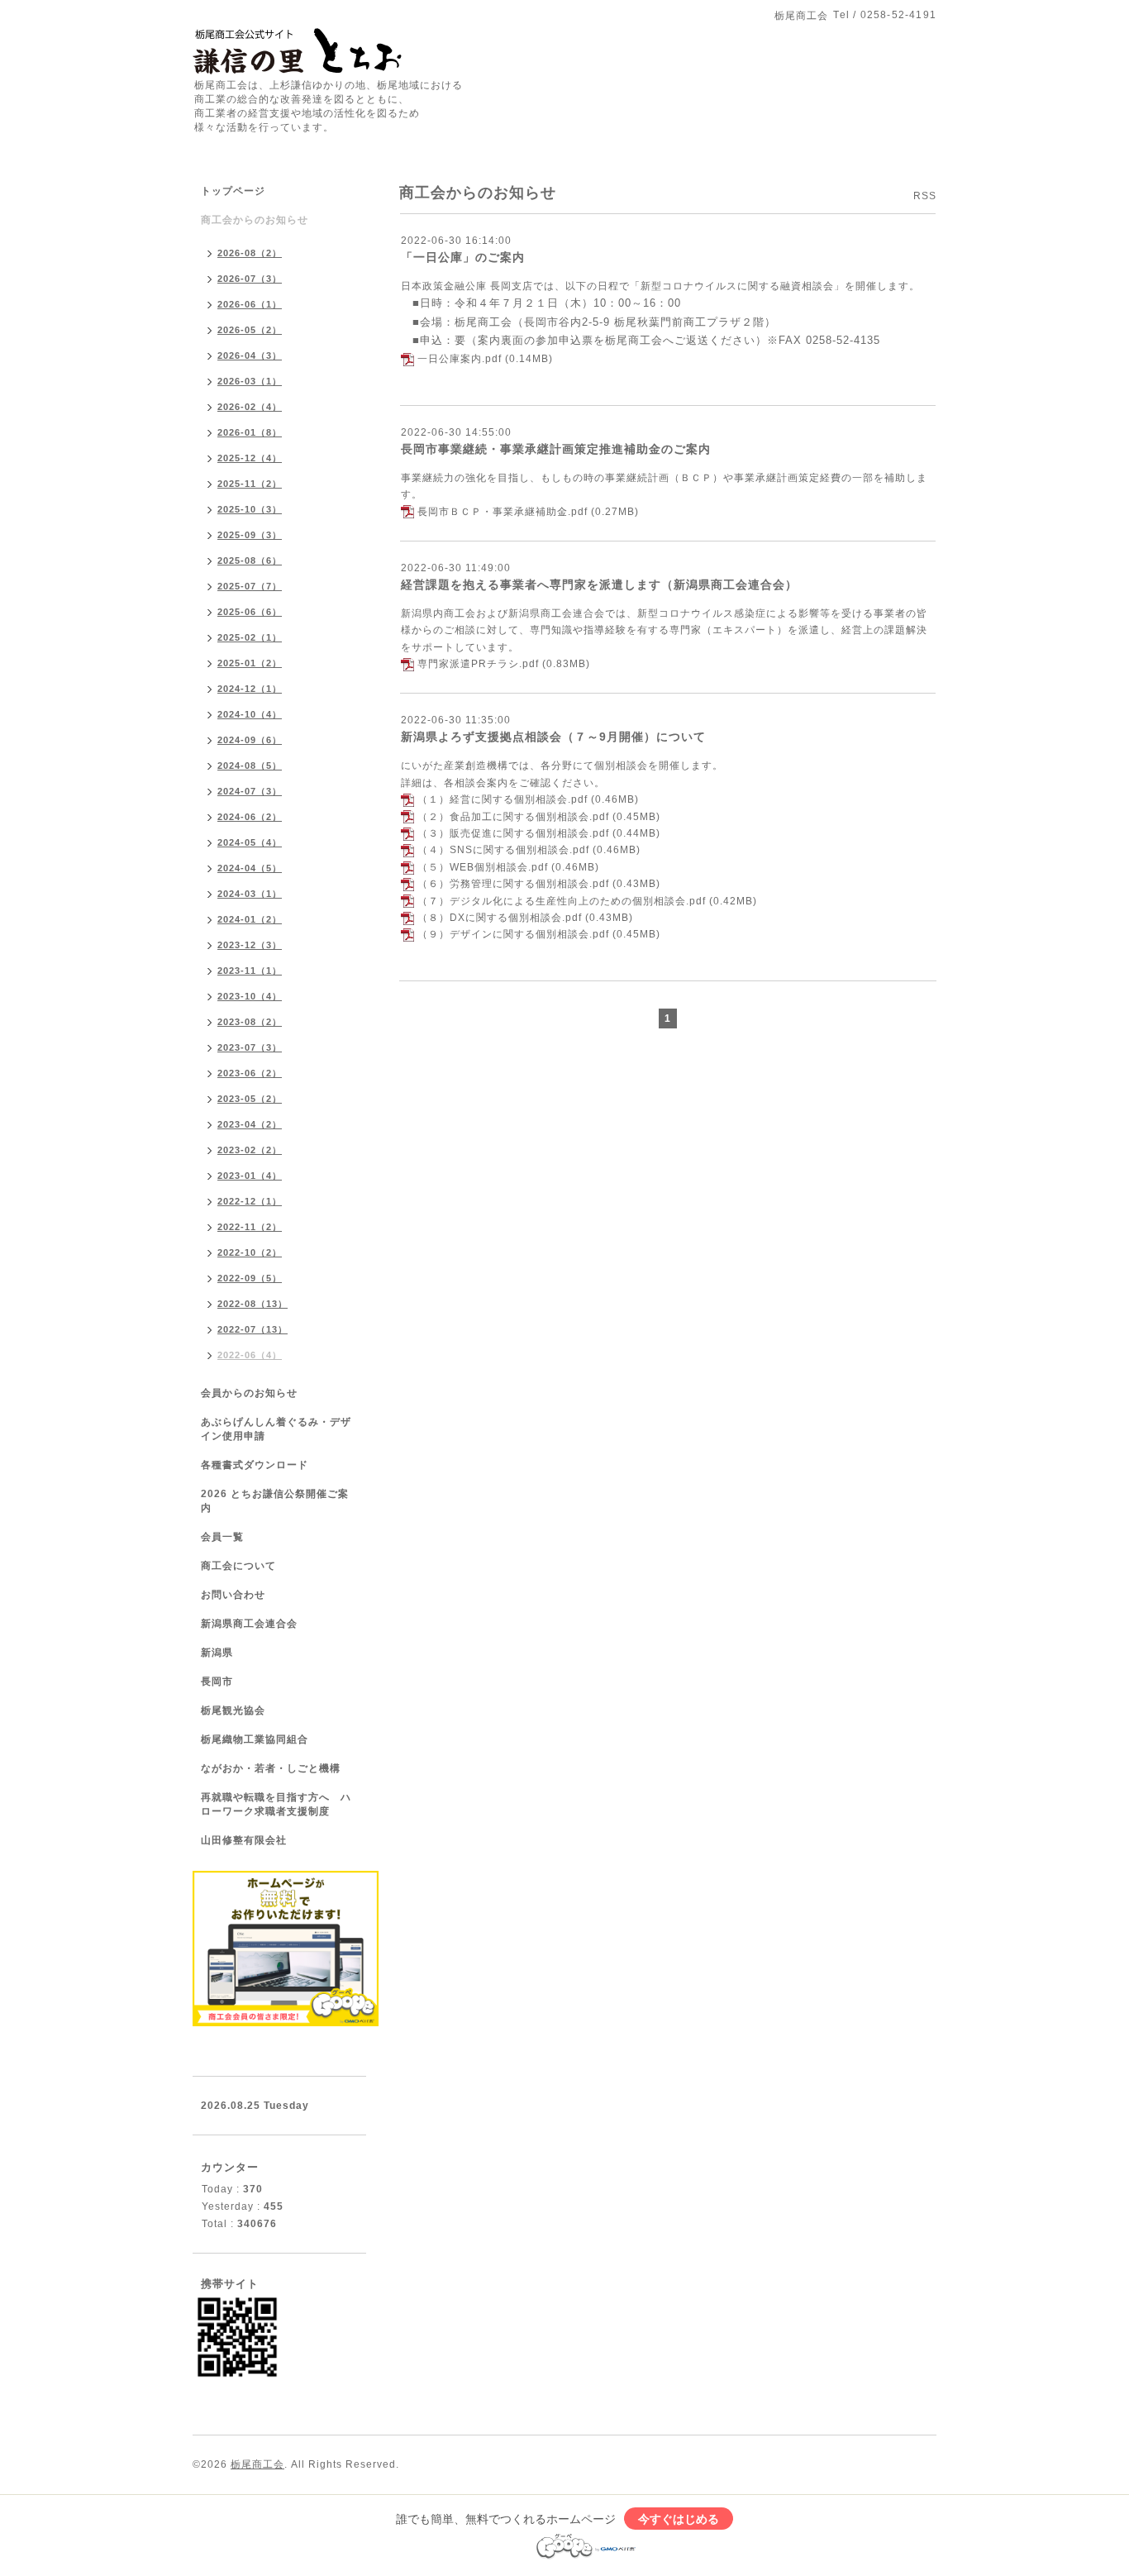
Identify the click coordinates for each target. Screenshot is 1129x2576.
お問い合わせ (233, 1595)
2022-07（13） (252, 1329)
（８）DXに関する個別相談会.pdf (500, 918)
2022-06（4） (250, 1355)
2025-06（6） (250, 612)
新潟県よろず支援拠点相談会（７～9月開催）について (553, 737)
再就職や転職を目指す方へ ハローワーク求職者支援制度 (276, 1804)
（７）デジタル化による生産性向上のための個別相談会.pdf (562, 901)
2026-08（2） (250, 253)
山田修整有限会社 (244, 1840)
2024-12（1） (250, 689)
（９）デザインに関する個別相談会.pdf (513, 934)
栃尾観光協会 (233, 1710)
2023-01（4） (250, 1176)
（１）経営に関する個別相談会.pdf (503, 799)
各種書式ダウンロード (255, 1465)
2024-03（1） (250, 894)
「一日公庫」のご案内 (463, 257)
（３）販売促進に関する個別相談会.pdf (513, 833)
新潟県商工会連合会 (249, 1624)
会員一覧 (222, 1537)
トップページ (233, 191)
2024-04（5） (250, 868)
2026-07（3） (250, 279)
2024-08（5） (250, 766)
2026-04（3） (250, 355)
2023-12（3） (250, 945)
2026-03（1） (250, 381)
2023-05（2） (250, 1099)
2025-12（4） (250, 458)
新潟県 (217, 1653)
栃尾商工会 (257, 2464)
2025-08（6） (250, 561)
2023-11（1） (250, 971)
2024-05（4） (250, 842)
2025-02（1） (250, 637)
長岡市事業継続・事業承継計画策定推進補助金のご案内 (556, 449)
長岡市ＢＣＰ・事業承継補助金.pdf (503, 512)
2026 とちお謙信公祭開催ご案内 (275, 1501)
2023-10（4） (250, 996)
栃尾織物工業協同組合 (255, 1739)
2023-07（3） (250, 1047)
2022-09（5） (250, 1278)
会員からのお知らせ (249, 1393)
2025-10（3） (250, 509)
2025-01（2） (250, 663)
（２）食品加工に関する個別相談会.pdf (513, 817)
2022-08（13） (252, 1304)
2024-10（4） (250, 714)
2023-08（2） (250, 1022)
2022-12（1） (250, 1201)
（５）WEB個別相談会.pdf (483, 867)
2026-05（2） (250, 330)
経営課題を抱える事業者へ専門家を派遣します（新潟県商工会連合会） (599, 584)
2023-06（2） (250, 1073)
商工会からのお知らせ (255, 220)
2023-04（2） (250, 1124)
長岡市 (217, 1682)
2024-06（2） (250, 817)
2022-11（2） (250, 1227)
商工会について (238, 1566)
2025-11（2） (250, 484)
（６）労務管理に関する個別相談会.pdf (513, 884)
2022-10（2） (250, 1252)
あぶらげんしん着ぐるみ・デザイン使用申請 (276, 1429)
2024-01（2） (250, 919)
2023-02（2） (250, 1150)
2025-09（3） (250, 535)
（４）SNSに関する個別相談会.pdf (503, 850)
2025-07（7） (250, 586)
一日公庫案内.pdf (460, 359)
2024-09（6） (250, 740)
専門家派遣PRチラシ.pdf (478, 664)
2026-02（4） (250, 407)
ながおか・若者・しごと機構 (271, 1768)
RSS (925, 196)
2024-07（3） (250, 791)
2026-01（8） (250, 432)
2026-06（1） (250, 304)
